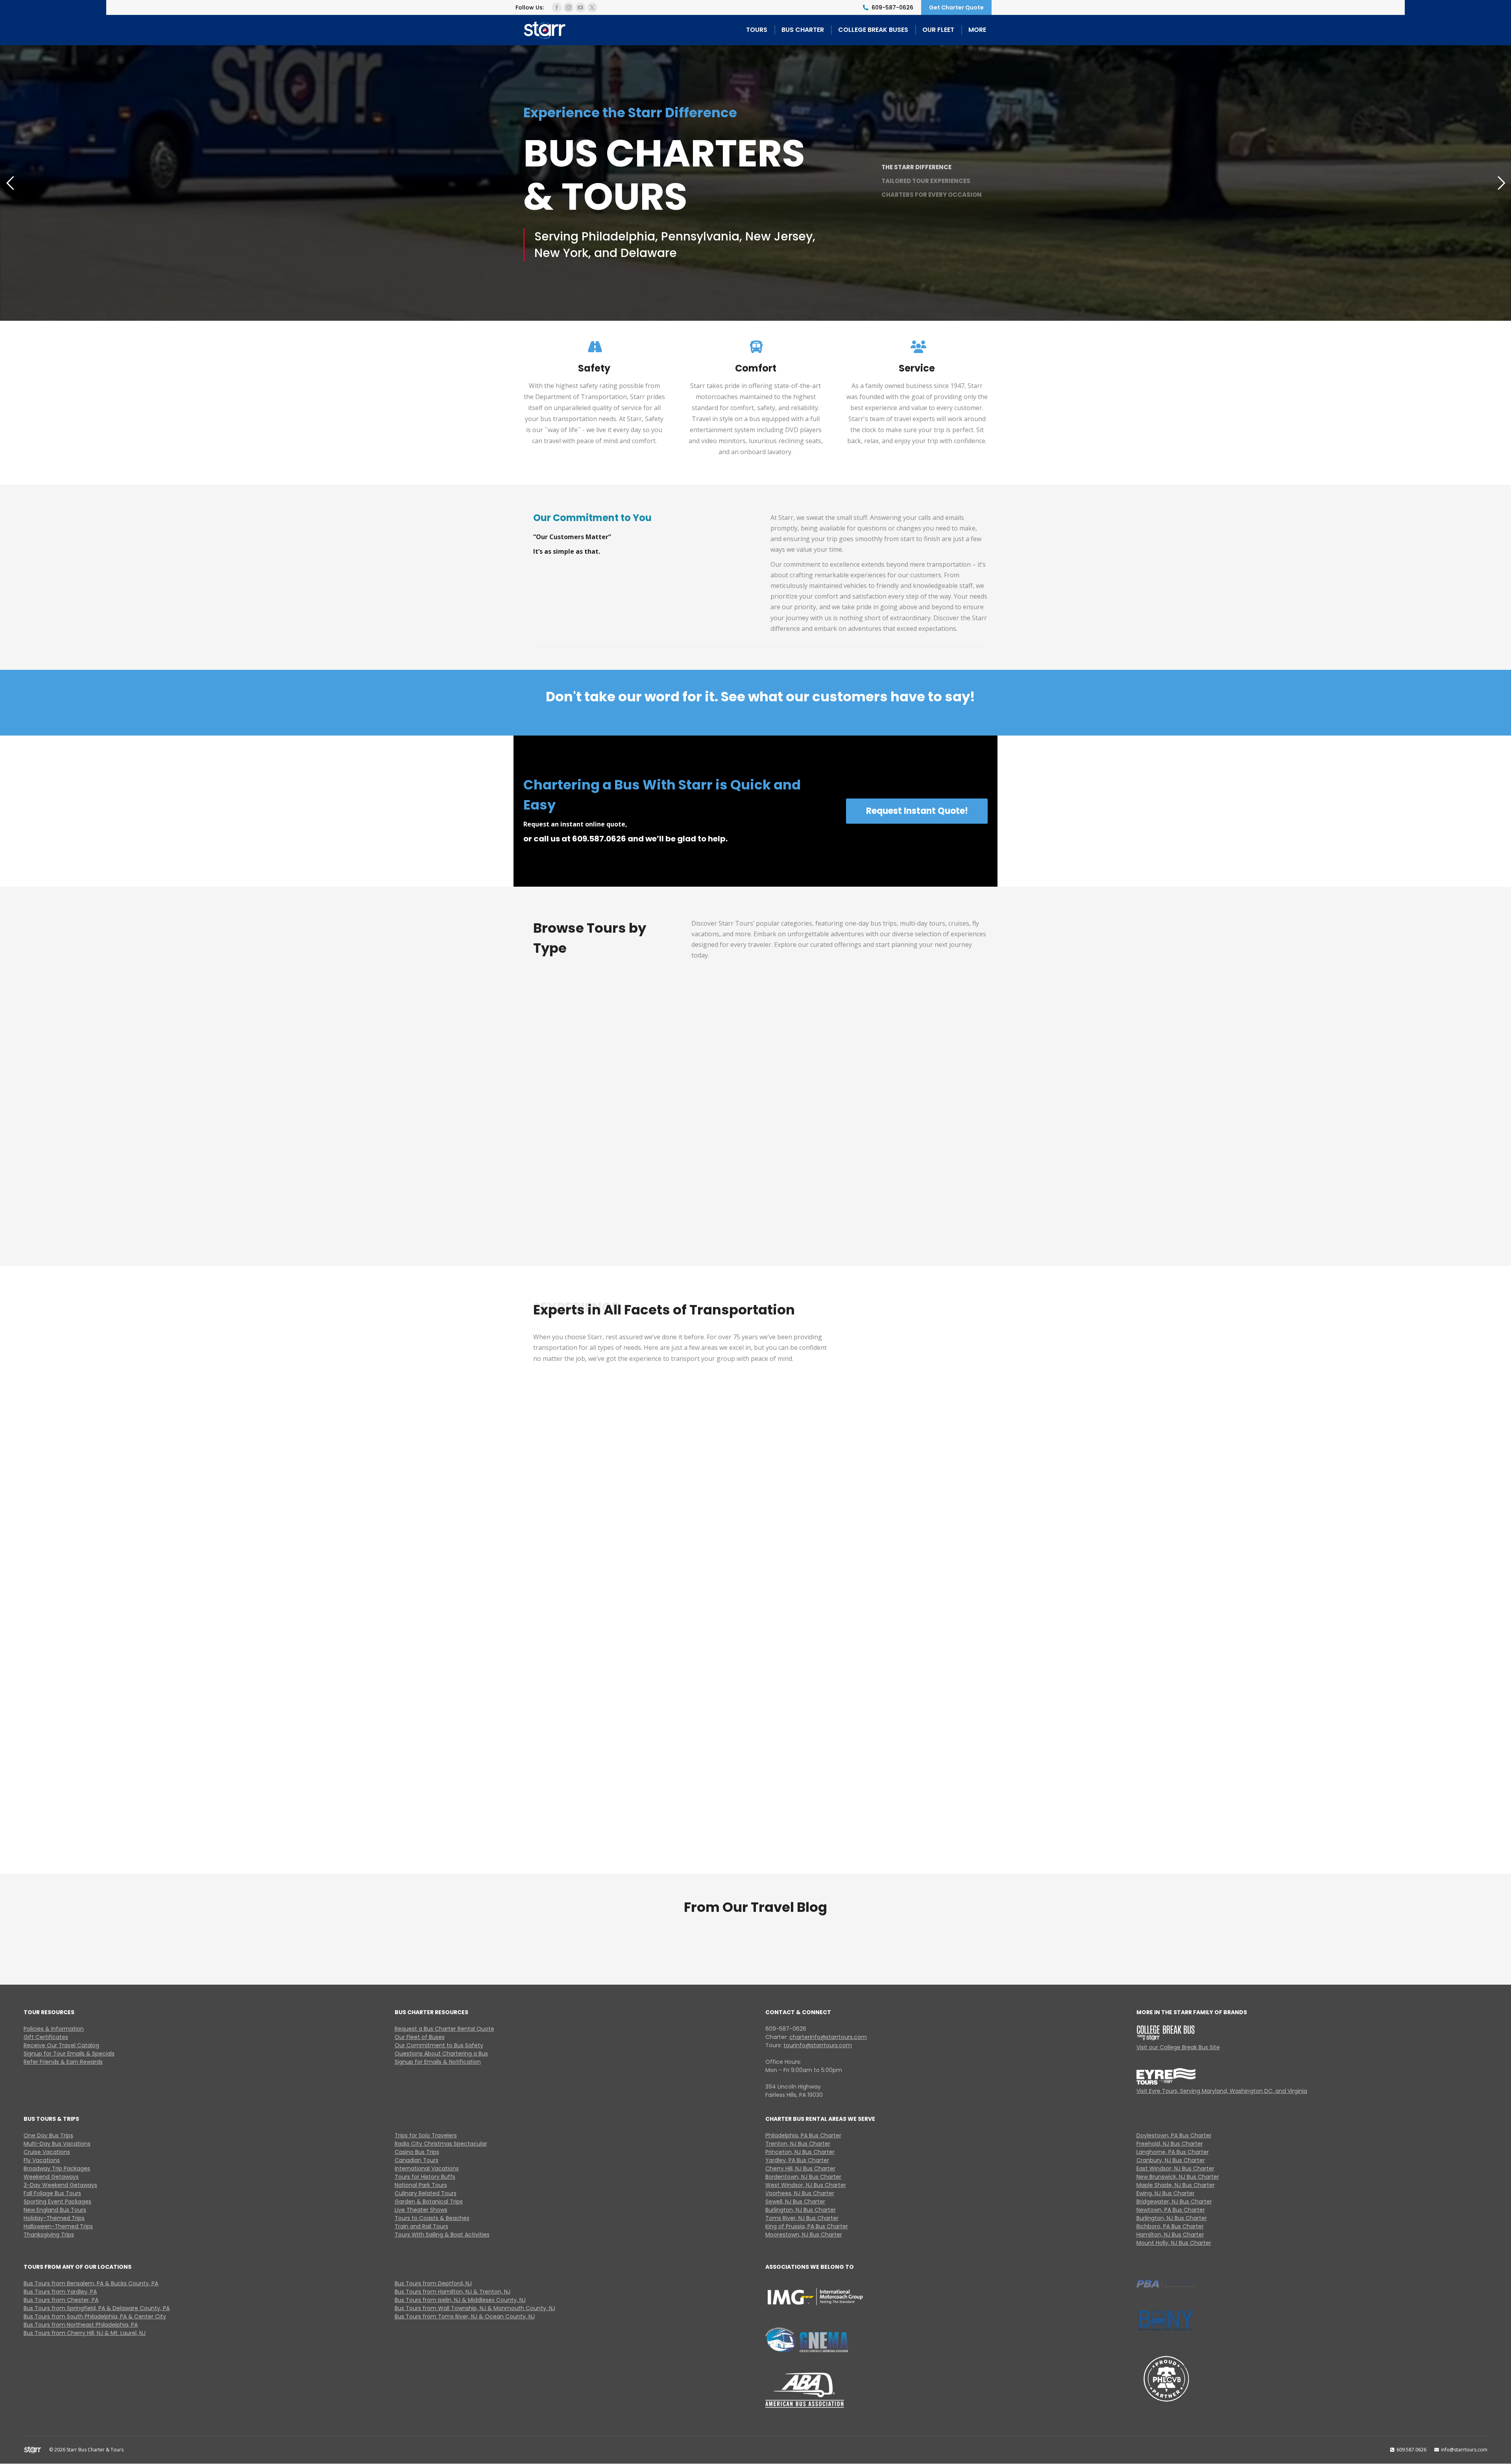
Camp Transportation (602, 1831)
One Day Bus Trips (48, 2135)
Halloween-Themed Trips (58, 2226)
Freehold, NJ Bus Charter (1170, 2144)
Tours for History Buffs (425, 2177)
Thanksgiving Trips (49, 2235)
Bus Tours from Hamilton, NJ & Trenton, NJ (453, 2292)
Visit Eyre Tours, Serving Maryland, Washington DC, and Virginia (1222, 2091)
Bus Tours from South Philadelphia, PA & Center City (95, 2316)
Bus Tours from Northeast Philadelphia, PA (81, 2325)
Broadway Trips (586, 1203)
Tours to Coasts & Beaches (432, 2218)
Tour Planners (919, 1831)
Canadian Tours (417, 2160)
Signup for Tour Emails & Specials (69, 2054)
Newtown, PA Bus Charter (1171, 2210)
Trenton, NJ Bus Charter (798, 2144)
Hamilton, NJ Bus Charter (1170, 2235)
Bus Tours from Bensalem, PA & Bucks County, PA (91, 2283)
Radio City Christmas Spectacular (441, 2144)
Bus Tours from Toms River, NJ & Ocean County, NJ (465, 2316)
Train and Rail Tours (421, 2226)
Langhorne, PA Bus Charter (1173, 2152)
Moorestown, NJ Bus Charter (804, 2235)
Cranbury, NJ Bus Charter (1171, 2160)
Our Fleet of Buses (420, 2037)
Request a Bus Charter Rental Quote (444, 2029)
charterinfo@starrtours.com (828, 2037)
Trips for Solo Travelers (426, 2135)
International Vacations (427, 2168)
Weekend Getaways (51, 2177)
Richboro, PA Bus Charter (1170, 2226)
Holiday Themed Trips (819, 1196)
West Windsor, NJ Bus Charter (806, 2185)
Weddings (760, 1515)
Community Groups (760, 1673)
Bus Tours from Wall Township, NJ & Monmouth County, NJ (475, 2308)
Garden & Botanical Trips (429, 2202)
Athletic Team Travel (919, 1673)
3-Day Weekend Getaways (60, 2185)
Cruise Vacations (819, 1086)
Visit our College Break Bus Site (1178, 2047)
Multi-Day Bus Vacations (702, 1080)
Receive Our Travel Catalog (61, 2045)
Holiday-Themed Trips (54, 2218)
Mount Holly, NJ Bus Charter (1174, 2243)
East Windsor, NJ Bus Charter (1175, 2168)
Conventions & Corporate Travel (602, 1666)
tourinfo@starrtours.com (818, 2045)
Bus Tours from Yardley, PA (60, 2292)
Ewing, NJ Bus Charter (1166, 2193)
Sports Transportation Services (602, 1502)
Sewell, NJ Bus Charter (795, 2202)
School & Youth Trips (919, 1515)
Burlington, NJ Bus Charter (801, 2210)
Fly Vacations (935, 1086)
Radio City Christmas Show (702, 1196)
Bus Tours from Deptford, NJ (433, 2283)
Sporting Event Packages (57, 2202)
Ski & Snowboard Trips (760, 1831)
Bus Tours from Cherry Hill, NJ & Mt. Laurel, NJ (85, 2333)
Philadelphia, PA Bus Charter (803, 2135)
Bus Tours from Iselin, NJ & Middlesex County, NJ (460, 2300)
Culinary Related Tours (426, 2193)
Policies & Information (54, 2029)
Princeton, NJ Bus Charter (800, 2152)
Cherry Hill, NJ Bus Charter (800, 2168)
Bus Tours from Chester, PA (61, 2300)
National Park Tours (421, 2185)
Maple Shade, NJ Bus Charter (1176, 2185)
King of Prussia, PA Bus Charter (807, 2226)
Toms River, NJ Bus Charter (802, 2218)
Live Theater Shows (421, 2210)
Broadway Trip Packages (57, 2168)
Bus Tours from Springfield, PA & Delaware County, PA (97, 2308)
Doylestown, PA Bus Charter (1174, 2135)
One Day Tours (586, 1086)
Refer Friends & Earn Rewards (63, 2062)
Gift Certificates (46, 2037)
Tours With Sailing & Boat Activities (442, 2235)
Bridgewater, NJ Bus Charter (1174, 2202)
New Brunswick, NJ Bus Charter (1178, 2177)
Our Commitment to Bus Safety (439, 2045)
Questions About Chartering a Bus (441, 2054)
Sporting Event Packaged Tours (935, 1196)
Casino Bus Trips (417, 2152)
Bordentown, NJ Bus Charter (803, 2177)
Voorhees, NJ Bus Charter (800, 2193)
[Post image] (586, 1046)
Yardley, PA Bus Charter (797, 2160)
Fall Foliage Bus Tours (52, 2193)
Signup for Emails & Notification (438, 2062)
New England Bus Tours (55, 2210)
